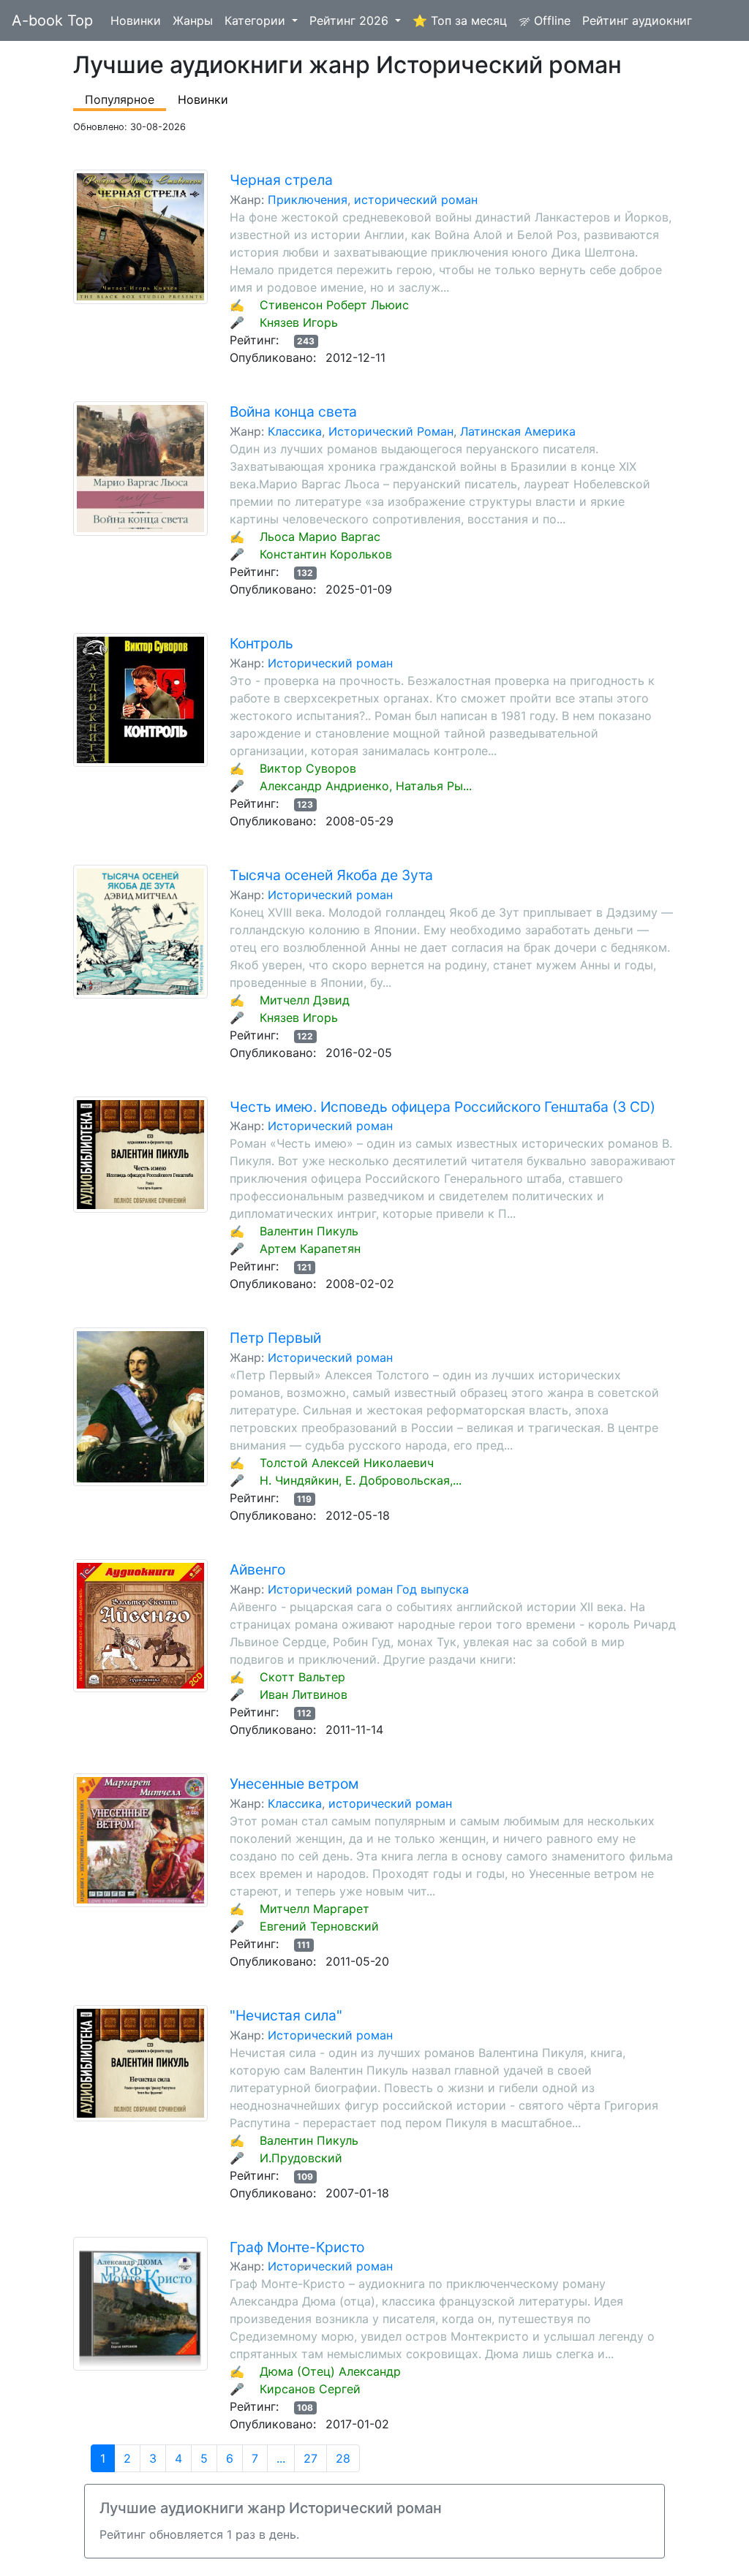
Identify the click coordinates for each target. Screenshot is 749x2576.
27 (310, 2458)
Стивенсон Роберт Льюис (334, 305)
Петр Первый (275, 1338)
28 (343, 2458)
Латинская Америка (518, 431)
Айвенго (257, 1569)
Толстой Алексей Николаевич (347, 1463)
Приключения (308, 200)
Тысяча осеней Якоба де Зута (331, 875)
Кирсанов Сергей (310, 2389)
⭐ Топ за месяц (460, 20)
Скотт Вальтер (302, 1677)
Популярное (120, 99)
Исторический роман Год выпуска (368, 1589)
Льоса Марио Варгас (320, 537)
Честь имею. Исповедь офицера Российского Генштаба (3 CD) (443, 1107)
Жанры (193, 20)
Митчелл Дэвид (305, 1000)
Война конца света (293, 412)
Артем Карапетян (310, 1249)
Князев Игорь (299, 322)
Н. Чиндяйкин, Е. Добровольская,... (361, 1480)
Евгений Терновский (319, 1926)
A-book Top (52, 20)
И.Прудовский (301, 2158)
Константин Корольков (326, 554)
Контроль (261, 643)
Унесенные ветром (294, 1784)
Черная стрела (281, 180)
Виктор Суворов (308, 768)
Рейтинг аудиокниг (637, 20)
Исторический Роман (391, 431)
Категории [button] (257, 20)
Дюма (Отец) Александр (330, 2371)
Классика (295, 431)
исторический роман (416, 200)
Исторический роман (330, 663)
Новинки (136, 20)
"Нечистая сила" (286, 2015)
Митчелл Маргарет (315, 1909)
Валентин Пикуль (309, 1231)
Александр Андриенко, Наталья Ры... (366, 786)
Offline (550, 20)
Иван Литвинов (304, 1694)
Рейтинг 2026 (351, 20)
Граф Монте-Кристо (297, 2247)
